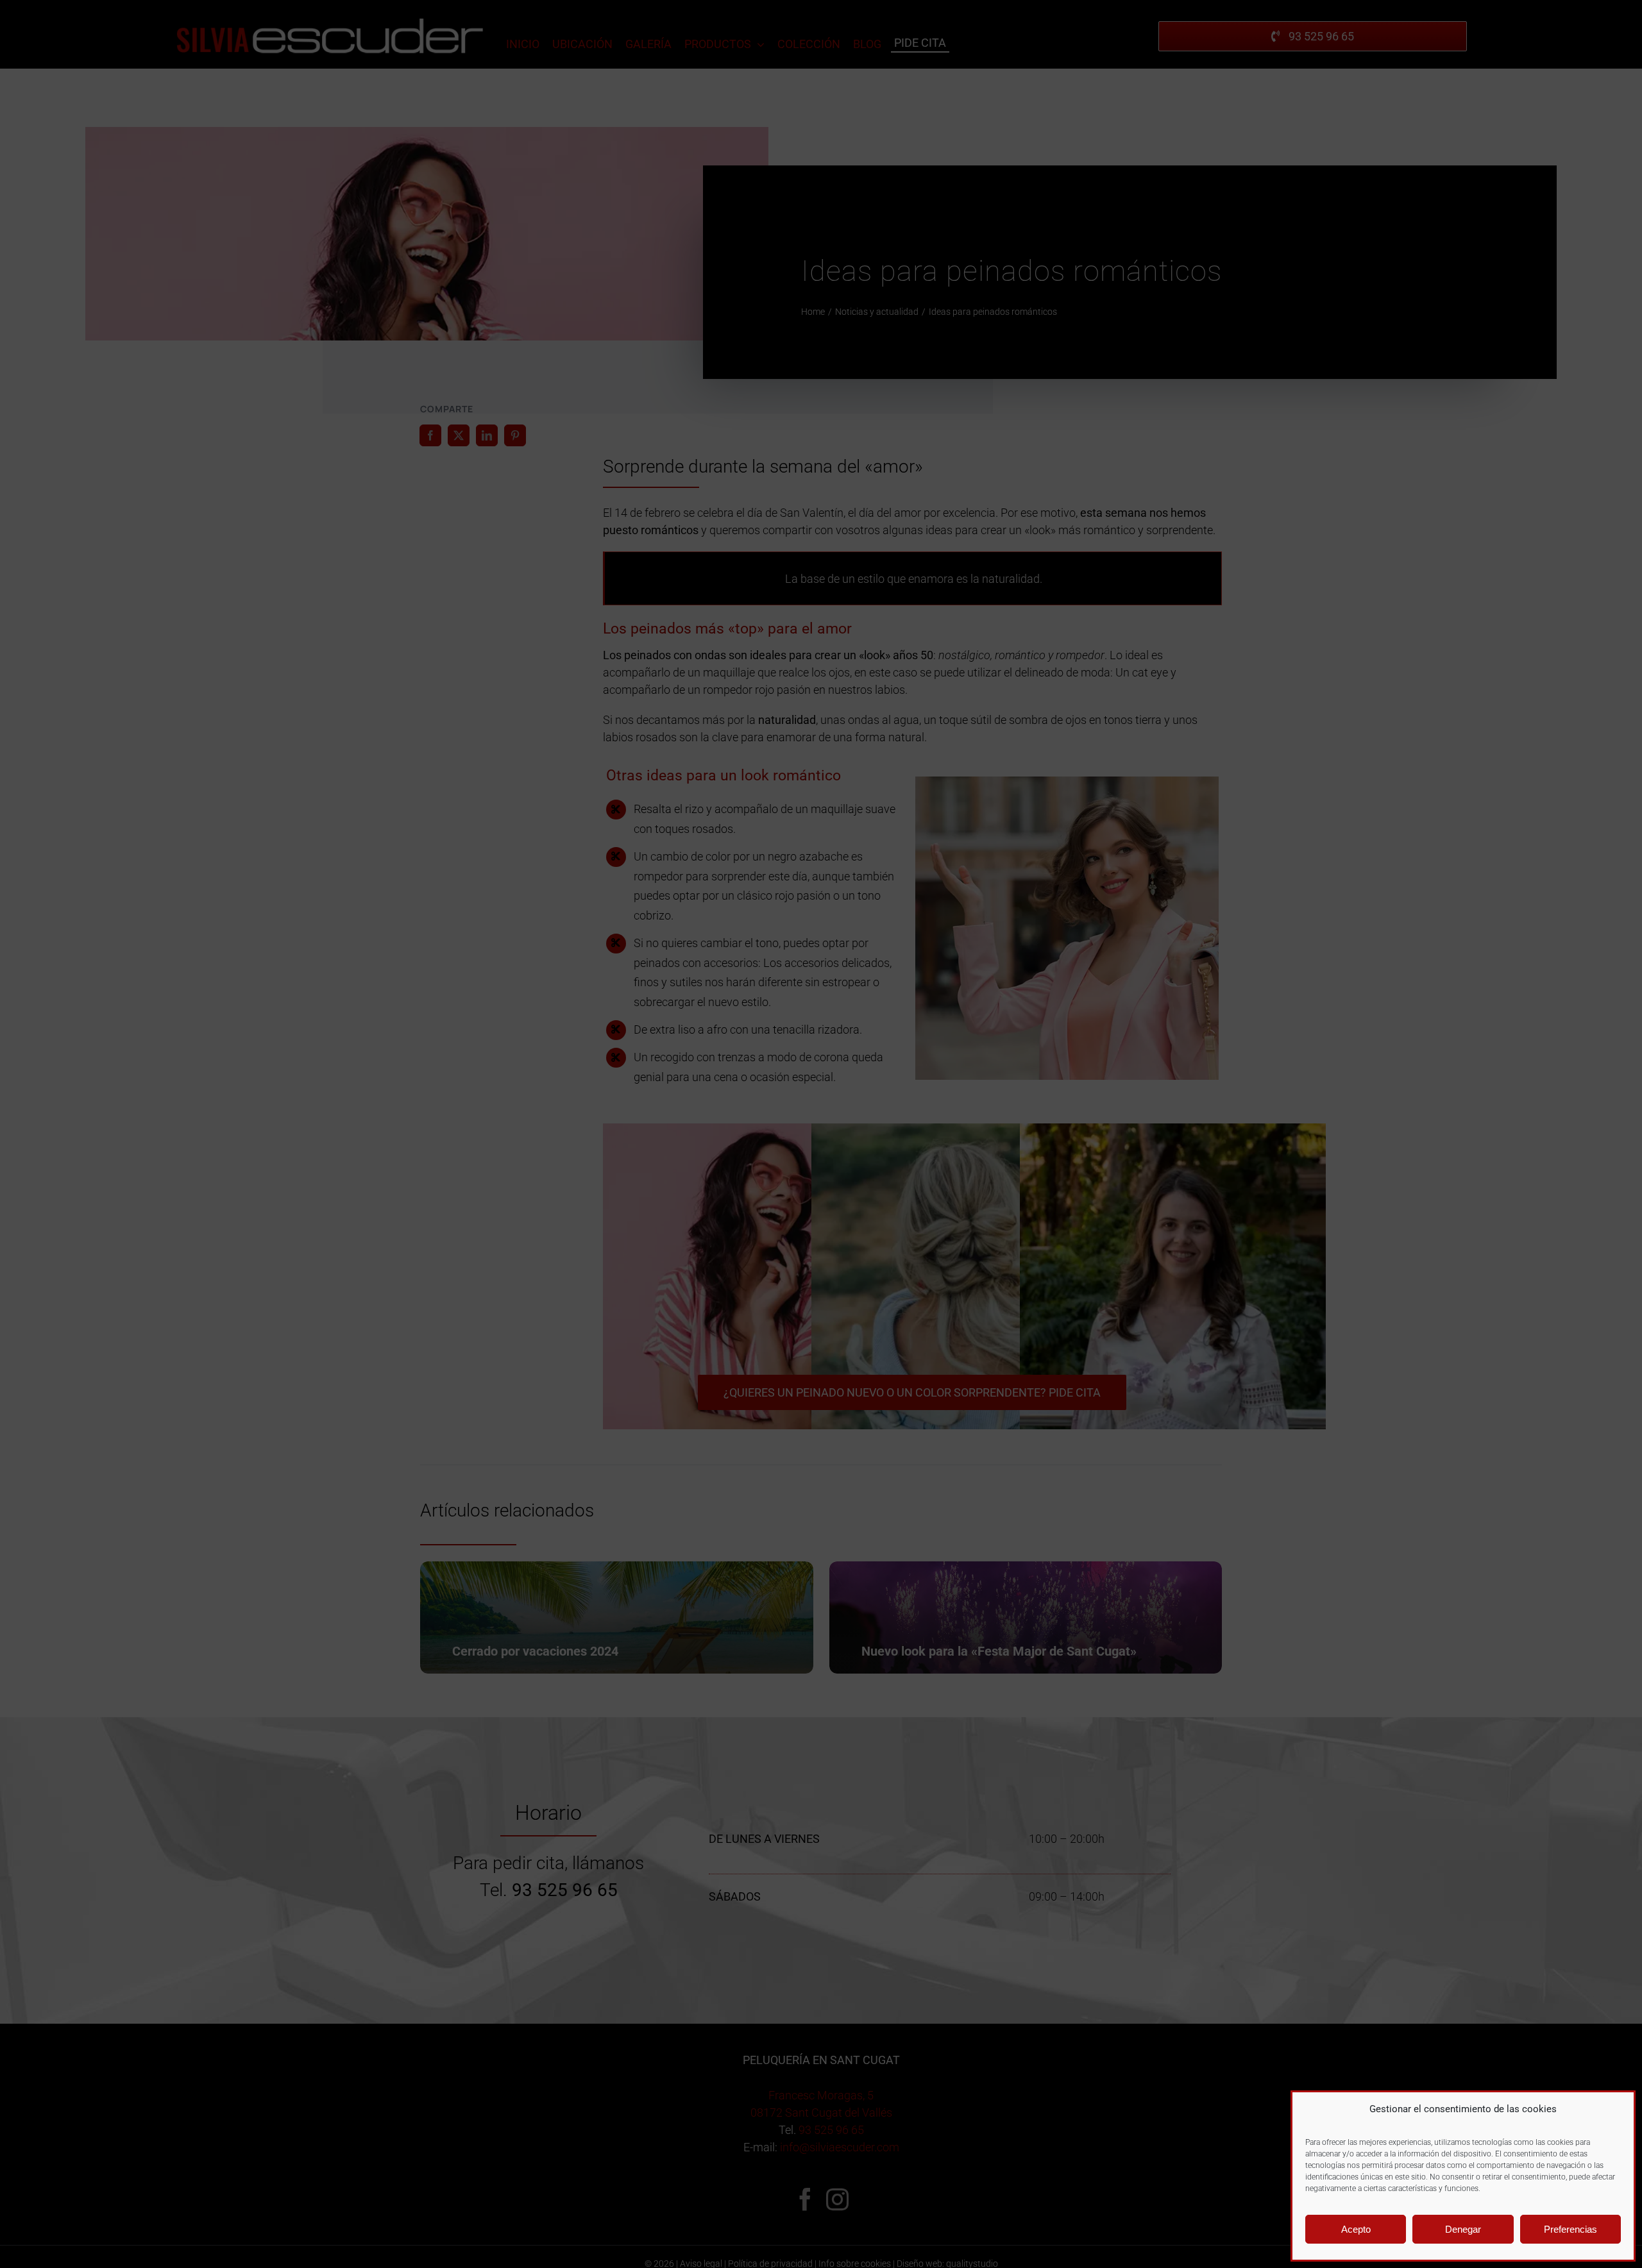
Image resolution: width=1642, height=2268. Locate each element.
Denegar (1463, 2229)
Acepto (1356, 2229)
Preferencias (1570, 2229)
